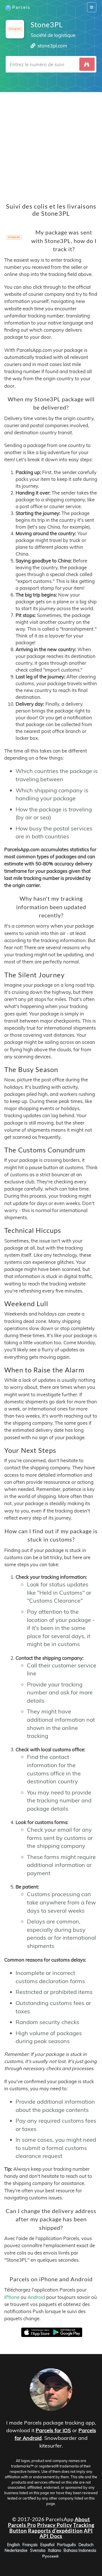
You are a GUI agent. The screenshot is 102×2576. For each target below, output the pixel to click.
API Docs (51, 2536)
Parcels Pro (22, 2525)
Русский (50, 2556)
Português (66, 2545)
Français (30, 2545)
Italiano (55, 2550)
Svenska (38, 2550)
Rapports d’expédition (55, 2531)
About (82, 2519)
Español (47, 2545)
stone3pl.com (52, 46)
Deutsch (86, 2545)
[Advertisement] (51, 143)
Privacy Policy (55, 2525)
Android (36, 2297)
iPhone (12, 2297)
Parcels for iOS (53, 2430)
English (13, 2545)
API (88, 2531)
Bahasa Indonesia (80, 2550)
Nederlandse (16, 2550)
